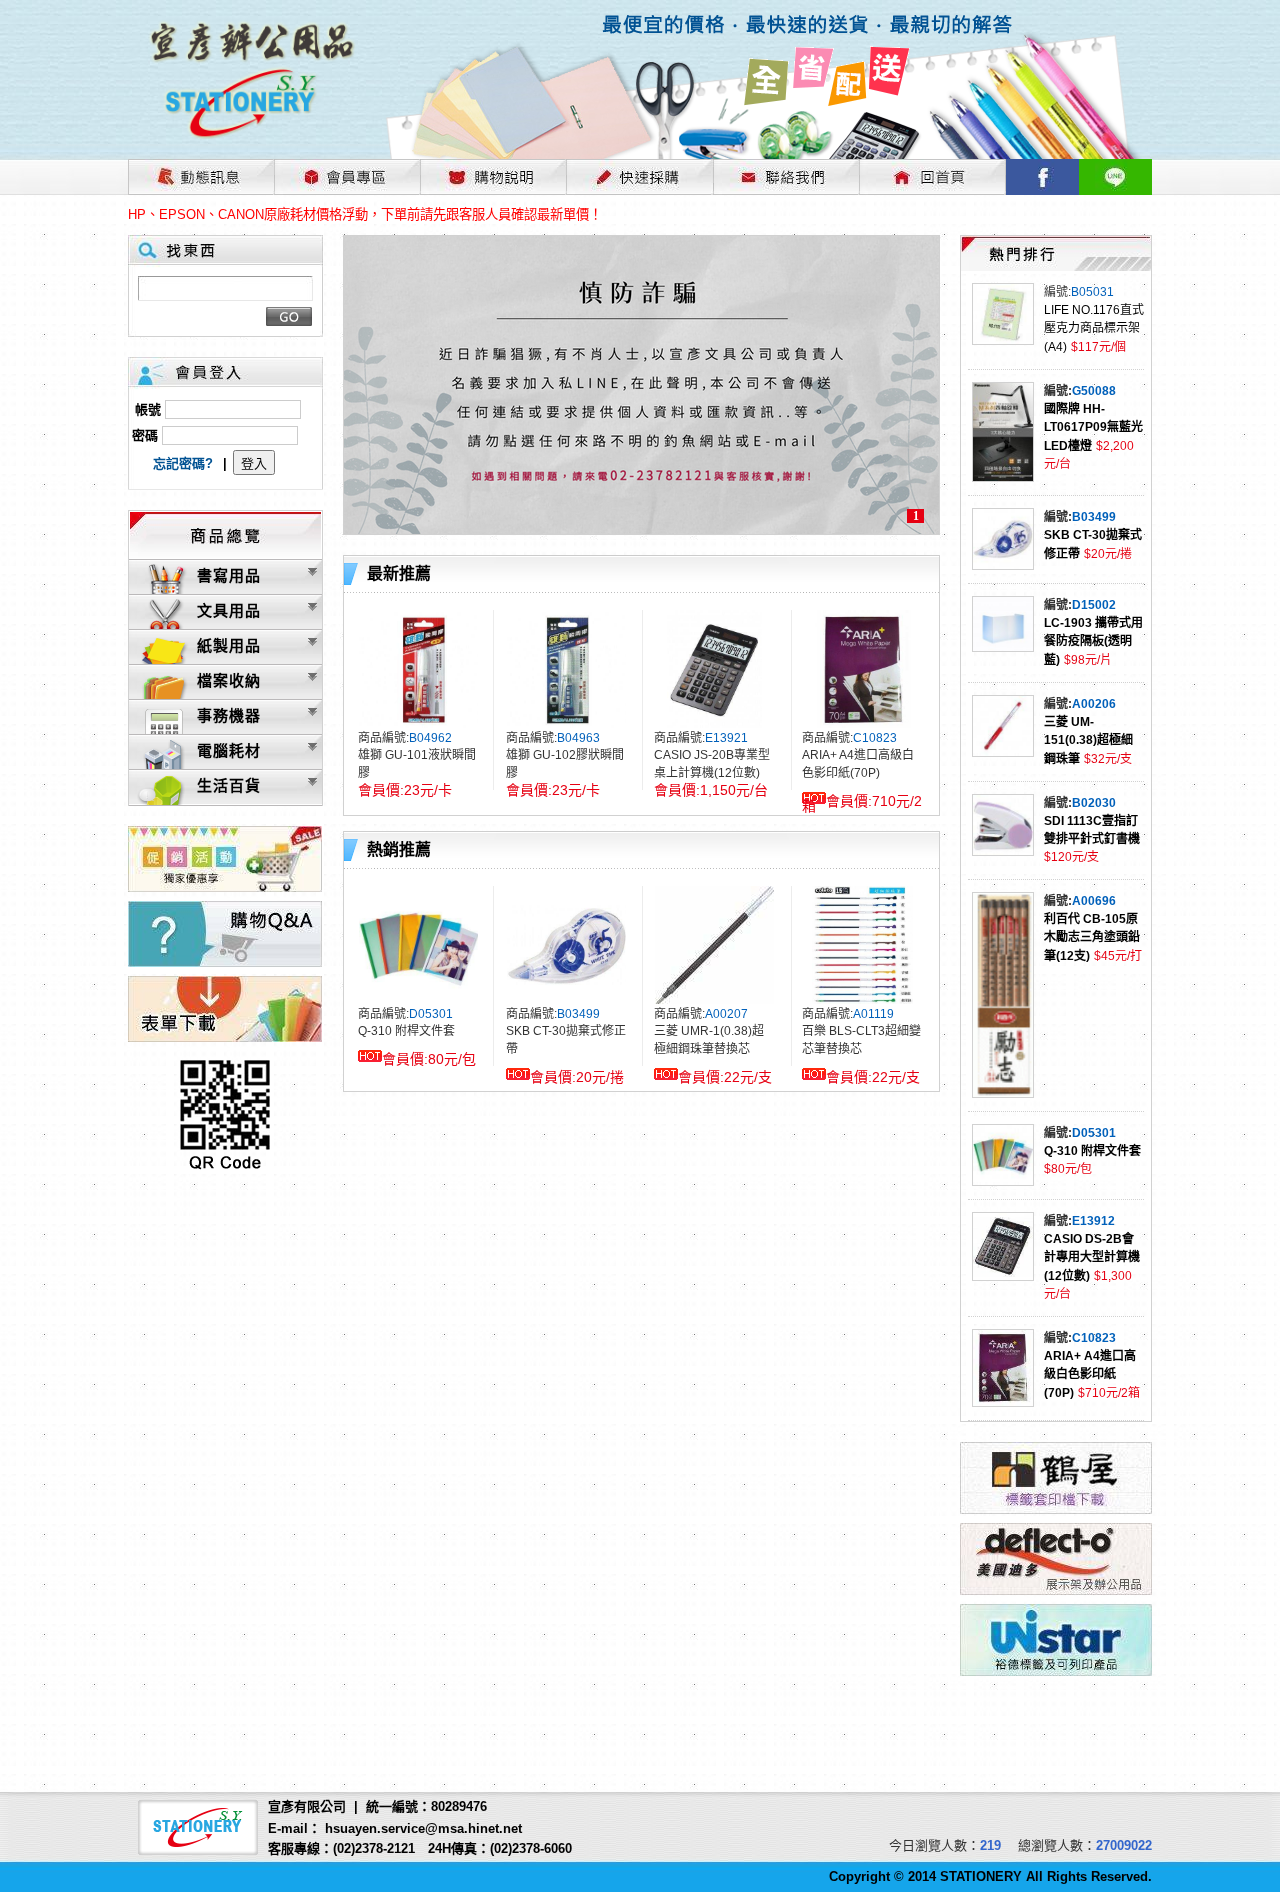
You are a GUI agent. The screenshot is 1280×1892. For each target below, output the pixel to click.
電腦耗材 (229, 750)
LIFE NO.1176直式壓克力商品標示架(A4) (1094, 328)
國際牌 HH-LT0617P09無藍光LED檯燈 (1093, 427)
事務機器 (229, 715)
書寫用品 (229, 575)
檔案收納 (229, 680)
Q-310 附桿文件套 (1092, 1151)
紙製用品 (229, 645)
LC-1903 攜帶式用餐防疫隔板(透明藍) (1093, 641)
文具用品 (229, 610)
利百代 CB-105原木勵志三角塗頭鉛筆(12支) (1092, 937)
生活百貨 (229, 785)
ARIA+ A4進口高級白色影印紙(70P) (1090, 1374)
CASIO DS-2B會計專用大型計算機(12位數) (1092, 1257)
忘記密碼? (183, 463)
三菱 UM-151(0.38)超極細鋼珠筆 (1088, 740)
